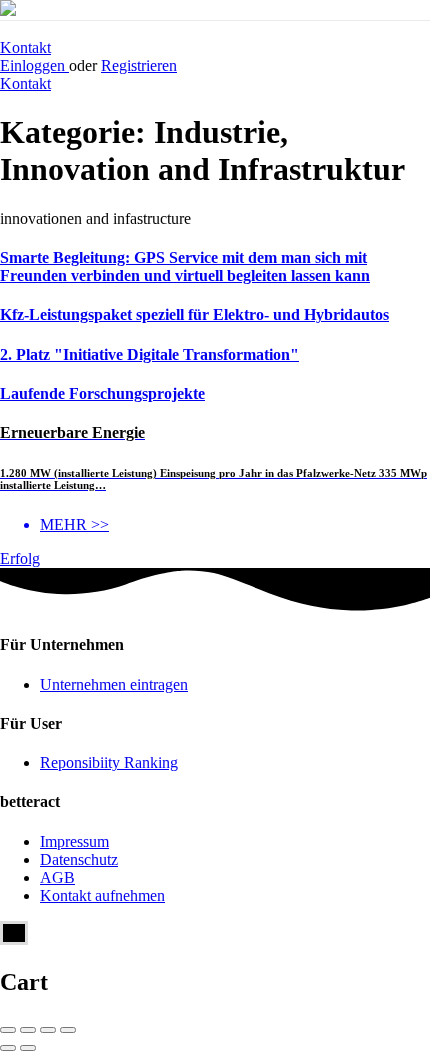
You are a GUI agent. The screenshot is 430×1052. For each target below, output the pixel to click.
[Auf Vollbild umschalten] (48, 1030)
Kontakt (25, 47)
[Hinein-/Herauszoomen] (68, 1030)
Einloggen (34, 65)
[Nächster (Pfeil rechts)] (28, 1048)
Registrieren (139, 65)
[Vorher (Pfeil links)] (8, 1048)
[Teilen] (28, 1030)
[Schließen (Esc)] (8, 1030)
